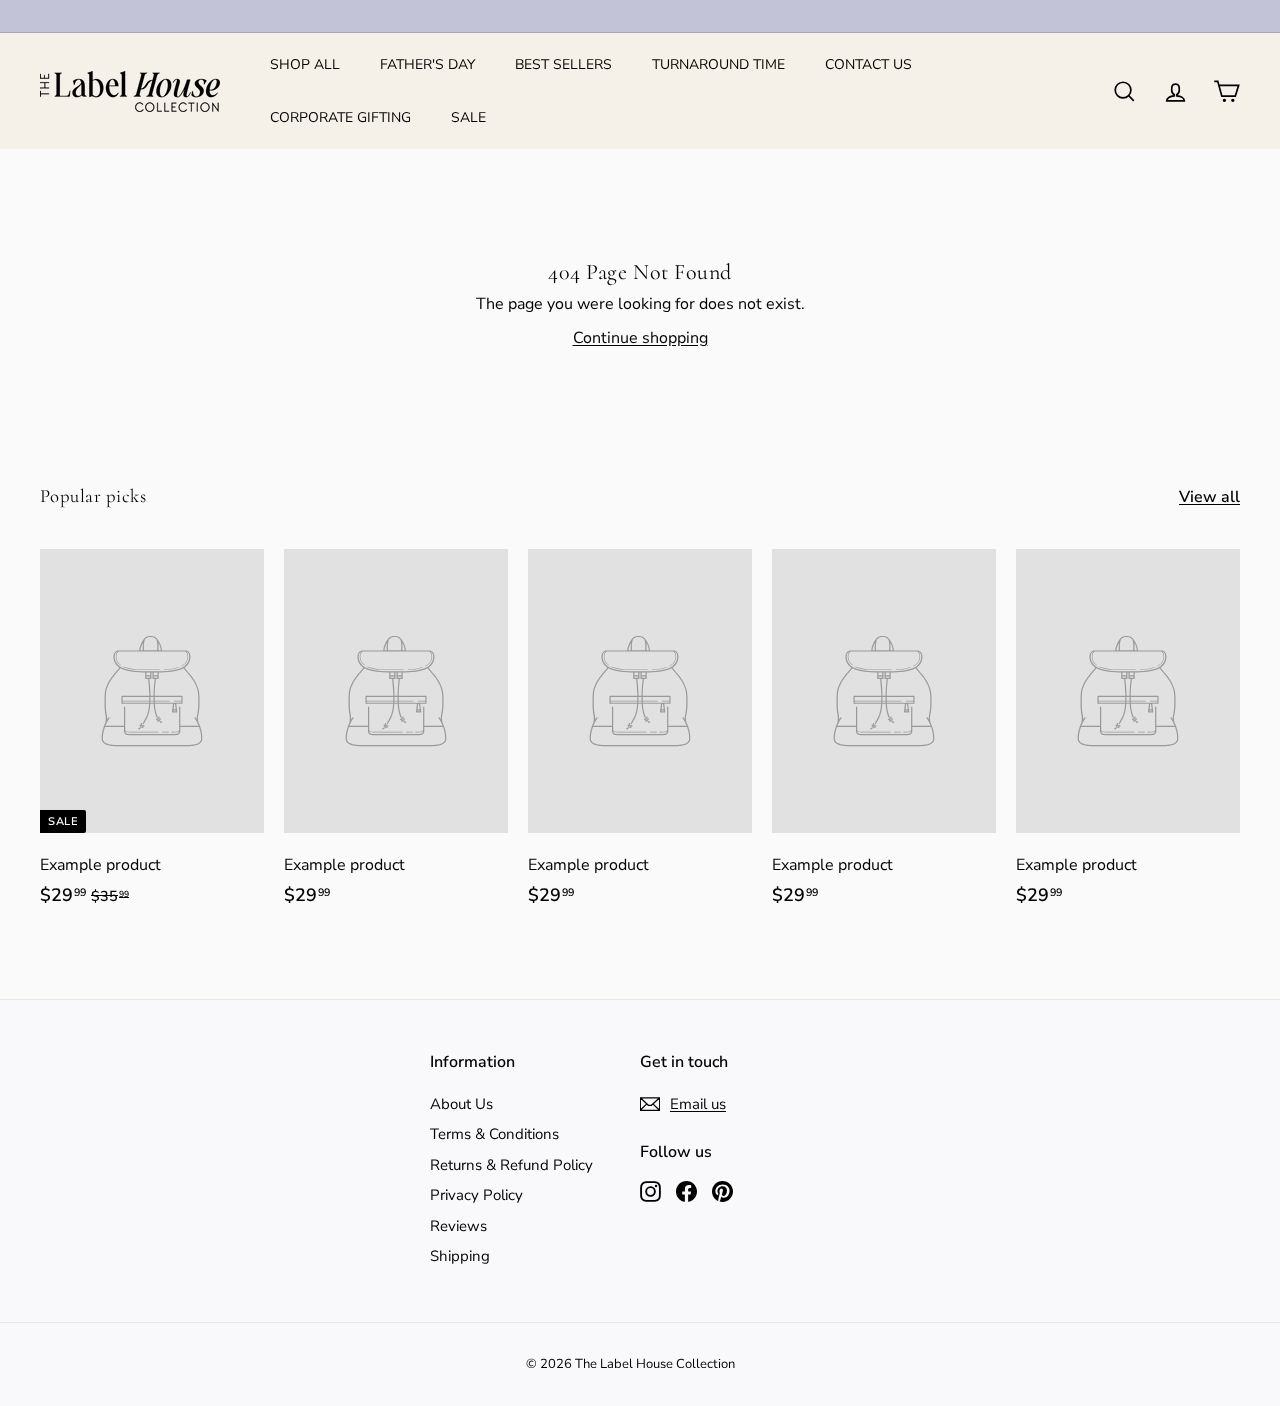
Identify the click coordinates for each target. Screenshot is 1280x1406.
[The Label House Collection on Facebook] (686, 1190)
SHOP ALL (305, 64)
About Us (461, 1104)
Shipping (460, 1256)
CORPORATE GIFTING (340, 117)
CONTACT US (868, 64)
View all (1209, 497)
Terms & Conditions (494, 1134)
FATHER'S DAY (427, 64)
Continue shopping (640, 338)
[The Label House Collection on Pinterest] (722, 1190)
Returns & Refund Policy (511, 1165)
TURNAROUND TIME (718, 64)
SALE (468, 117)
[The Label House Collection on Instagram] (650, 1190)
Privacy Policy (476, 1195)
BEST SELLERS (563, 64)
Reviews (458, 1226)
